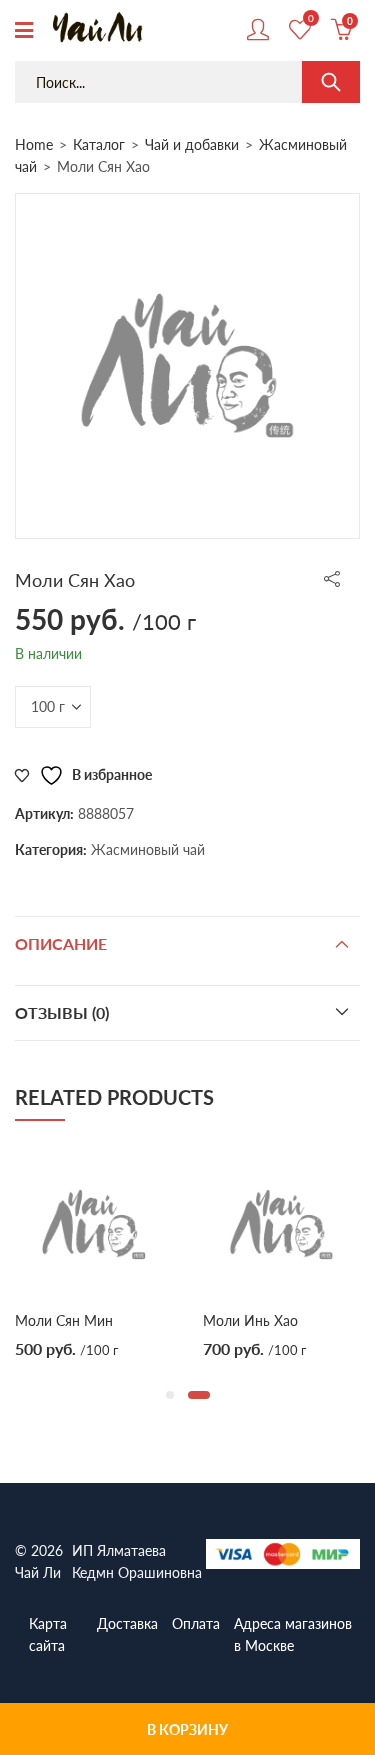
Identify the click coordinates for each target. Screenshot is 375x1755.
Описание (61, 943)
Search (331, 82)
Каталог (99, 144)
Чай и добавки (192, 144)
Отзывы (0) (62, 1012)
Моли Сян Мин (64, 1320)
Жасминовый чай (148, 849)
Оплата (196, 1623)
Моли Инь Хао (250, 1320)
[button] (170, 1395)
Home (34, 144)
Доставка (127, 1623)
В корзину (187, 1729)
